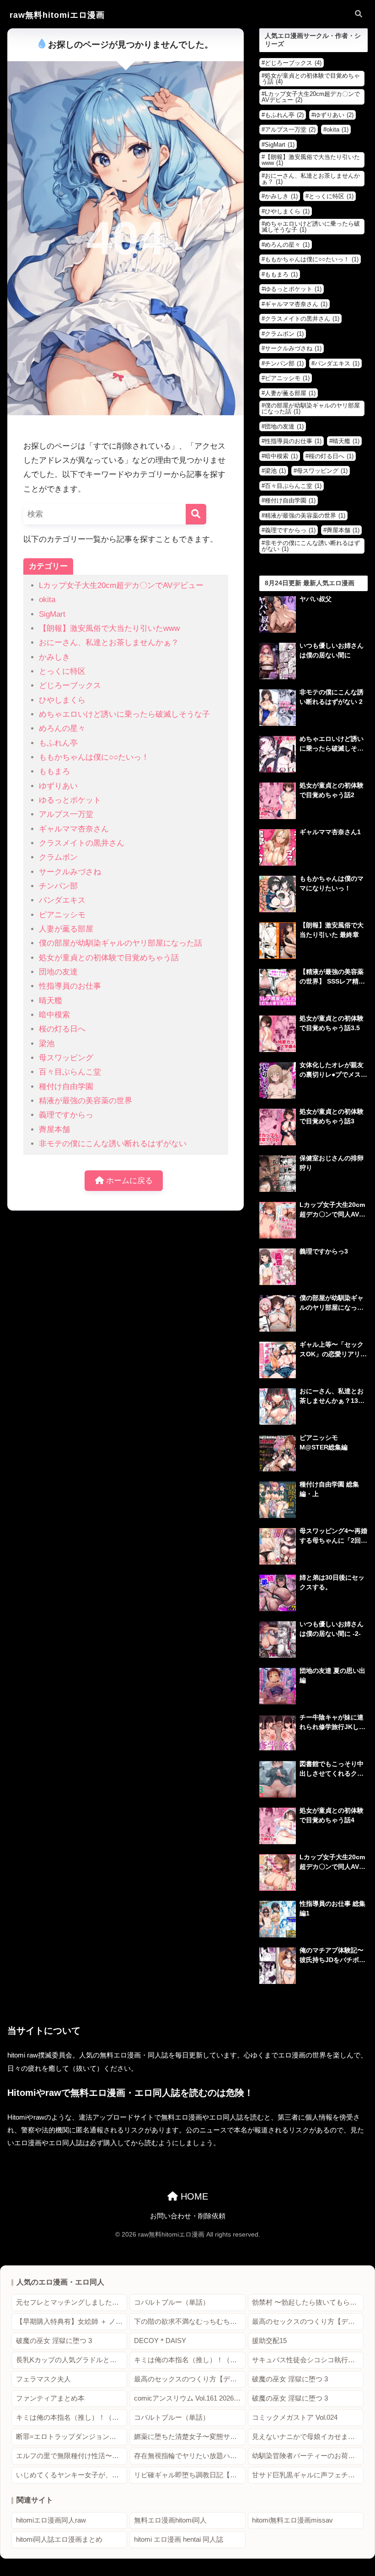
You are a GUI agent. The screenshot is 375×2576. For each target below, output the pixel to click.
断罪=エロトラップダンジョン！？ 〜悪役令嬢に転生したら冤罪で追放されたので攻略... (72, 2437)
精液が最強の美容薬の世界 (86, 1101)
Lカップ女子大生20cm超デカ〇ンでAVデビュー (121, 585)
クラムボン (58, 857)
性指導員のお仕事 (70, 986)
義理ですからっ (66, 1115)
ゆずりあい (58, 786)
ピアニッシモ (62, 915)
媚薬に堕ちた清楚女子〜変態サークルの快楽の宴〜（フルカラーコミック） (190, 2437)
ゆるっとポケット (70, 800)
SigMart (52, 614)
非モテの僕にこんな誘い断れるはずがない (113, 1144)
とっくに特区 (62, 671)
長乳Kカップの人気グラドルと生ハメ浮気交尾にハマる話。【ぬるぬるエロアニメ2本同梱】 (72, 2360)
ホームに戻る (128, 1181)
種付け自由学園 (66, 1087)
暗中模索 (54, 1015)
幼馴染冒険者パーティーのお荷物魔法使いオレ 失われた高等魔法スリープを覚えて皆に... (308, 2456)
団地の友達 (58, 972)
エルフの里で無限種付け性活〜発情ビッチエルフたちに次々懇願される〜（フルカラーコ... (72, 2456)
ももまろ (54, 771)
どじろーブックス (70, 685)
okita (47, 600)
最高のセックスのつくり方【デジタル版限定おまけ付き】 (308, 2322)
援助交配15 (269, 2341)
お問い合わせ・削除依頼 (188, 2216)
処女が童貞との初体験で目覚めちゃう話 (109, 958)
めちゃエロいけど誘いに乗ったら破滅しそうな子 (124, 714)
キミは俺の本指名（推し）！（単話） (190, 2360)
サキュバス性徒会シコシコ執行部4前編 (308, 2360)
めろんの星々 (62, 728)
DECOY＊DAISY (160, 2341)
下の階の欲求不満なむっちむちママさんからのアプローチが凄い (190, 2322)
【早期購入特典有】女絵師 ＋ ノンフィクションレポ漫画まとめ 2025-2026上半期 (72, 2322)
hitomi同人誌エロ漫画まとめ (59, 2539)
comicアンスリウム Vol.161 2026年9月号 (190, 2398)
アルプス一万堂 (66, 814)
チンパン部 (58, 886)
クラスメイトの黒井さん (82, 843)
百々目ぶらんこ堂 (70, 1072)
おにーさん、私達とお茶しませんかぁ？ (109, 643)
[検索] (196, 514)
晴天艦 (51, 1001)
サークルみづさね (70, 872)
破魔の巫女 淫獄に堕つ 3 (54, 2341)
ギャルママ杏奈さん (74, 829)
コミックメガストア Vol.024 (295, 2417)
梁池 (47, 1044)
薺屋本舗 (54, 1129)
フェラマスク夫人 (43, 2379)
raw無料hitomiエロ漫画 (57, 15)
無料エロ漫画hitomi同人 (170, 2520)
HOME (193, 2196)
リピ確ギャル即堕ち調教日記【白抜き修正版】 (190, 2475)
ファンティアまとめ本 (50, 2398)
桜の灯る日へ (62, 1029)
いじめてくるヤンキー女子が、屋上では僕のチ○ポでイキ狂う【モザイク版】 (72, 2475)
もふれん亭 (58, 743)
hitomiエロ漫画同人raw (51, 2520)
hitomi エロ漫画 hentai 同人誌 (179, 2539)
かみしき (54, 657)
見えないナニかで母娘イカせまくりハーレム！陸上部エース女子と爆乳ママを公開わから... (308, 2437)
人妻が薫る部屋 (66, 929)
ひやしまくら (62, 700)
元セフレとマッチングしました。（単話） (72, 2302)
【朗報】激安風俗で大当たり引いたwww (109, 628)
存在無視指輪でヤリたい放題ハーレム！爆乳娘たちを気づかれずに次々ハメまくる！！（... (190, 2456)
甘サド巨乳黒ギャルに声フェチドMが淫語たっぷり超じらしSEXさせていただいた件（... (308, 2475)
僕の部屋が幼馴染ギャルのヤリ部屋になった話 (121, 943)
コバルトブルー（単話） (172, 2302)
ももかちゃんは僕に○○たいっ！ (94, 757)
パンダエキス (62, 900)
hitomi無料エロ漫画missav (292, 2520)
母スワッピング (66, 1058)
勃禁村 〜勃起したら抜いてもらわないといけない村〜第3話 (308, 2302)
